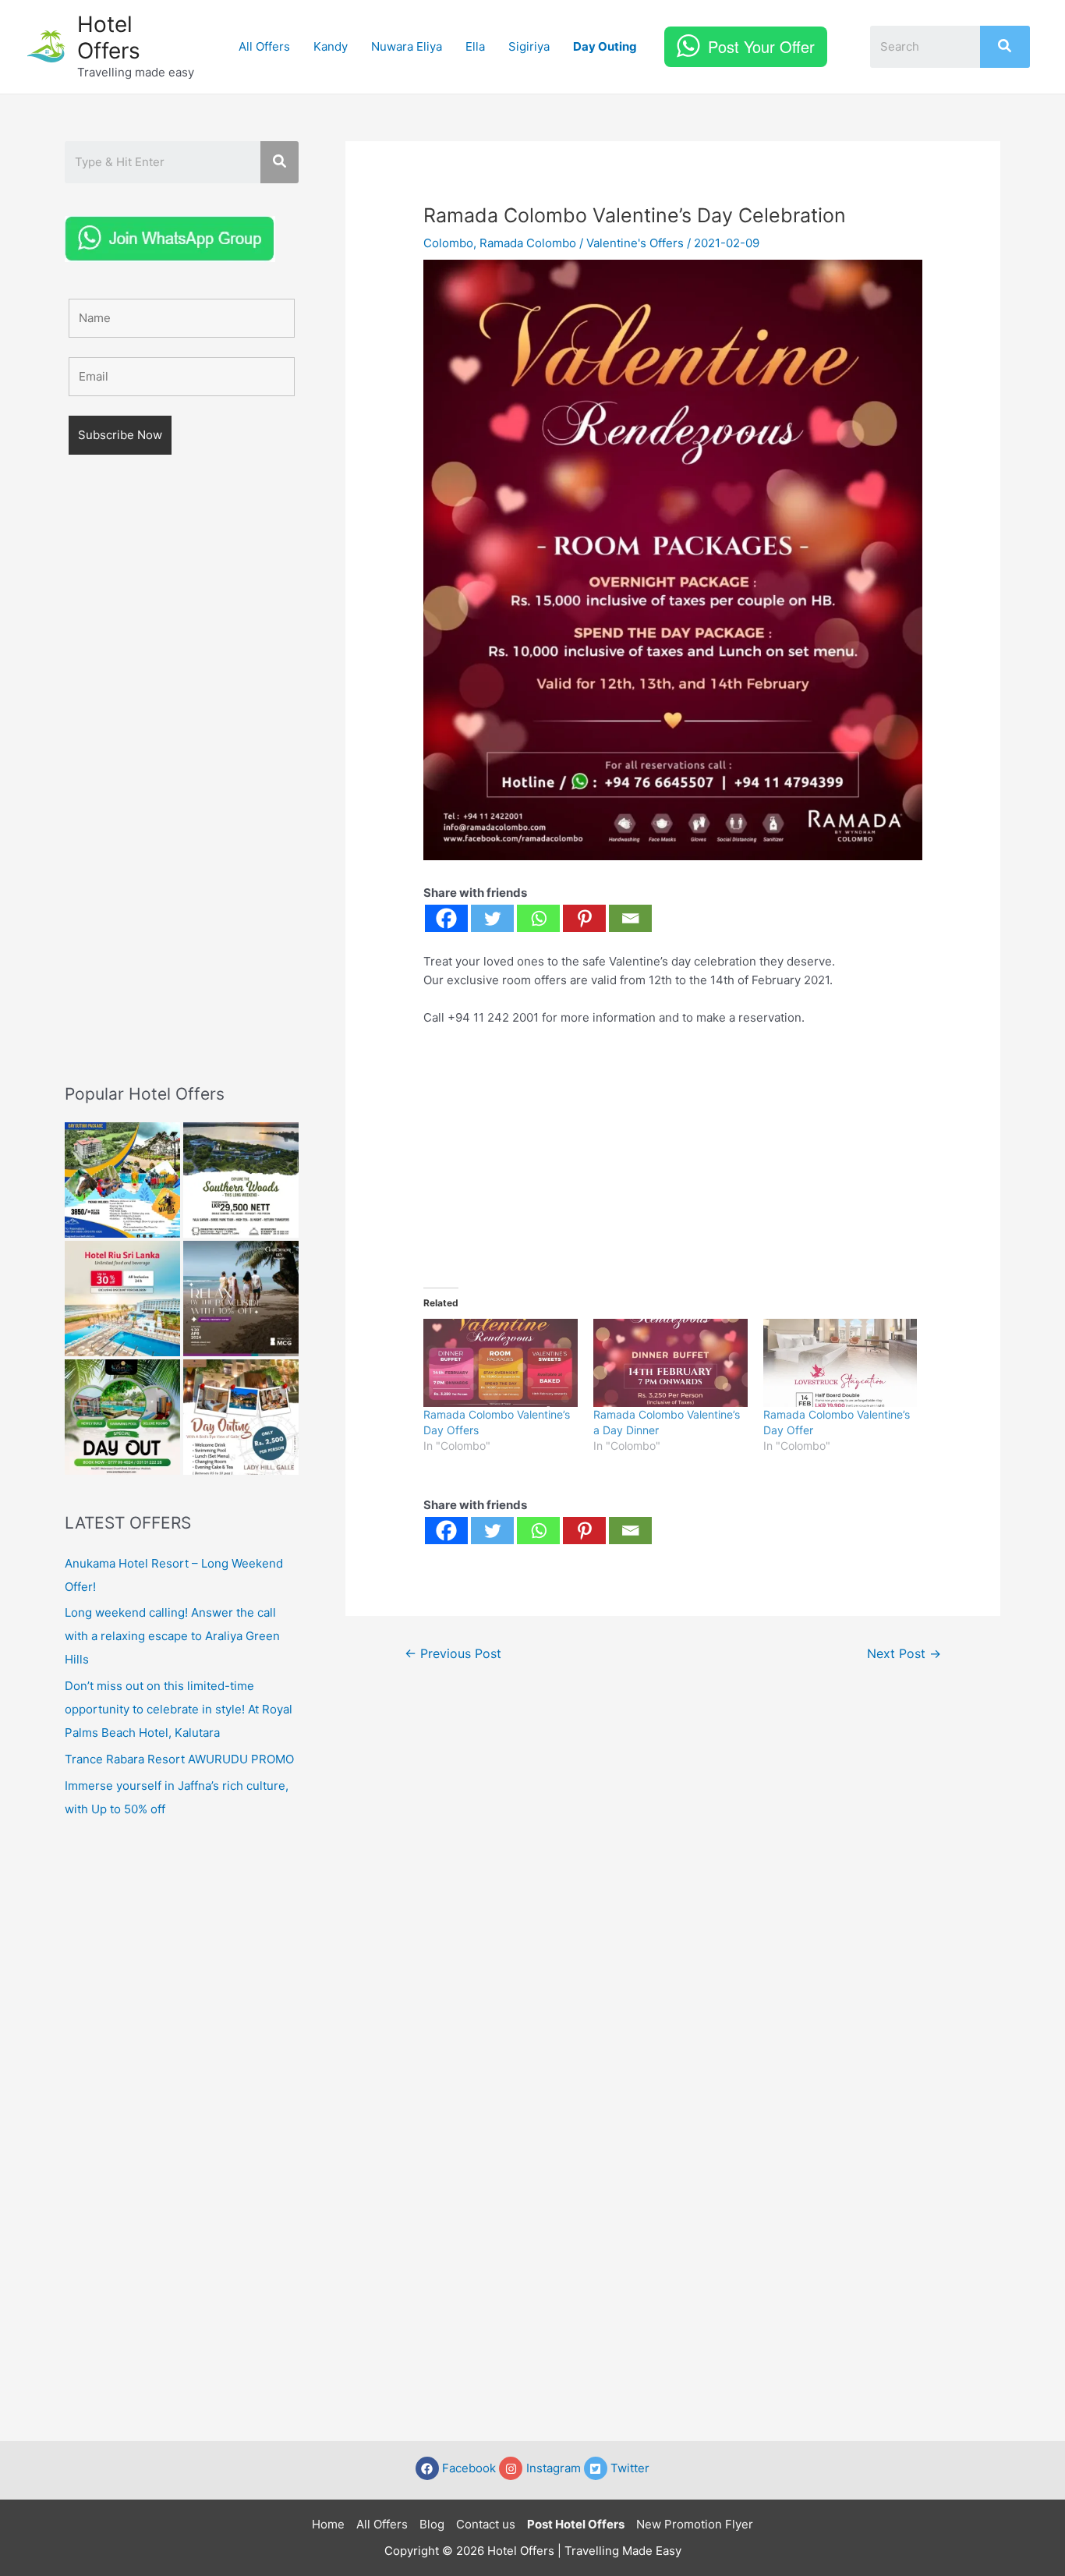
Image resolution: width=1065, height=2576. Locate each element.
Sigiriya (529, 46)
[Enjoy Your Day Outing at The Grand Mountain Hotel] (122, 1180)
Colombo (448, 243)
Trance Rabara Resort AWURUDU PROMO (179, 1759)
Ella (475, 46)
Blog (432, 2524)
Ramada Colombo (528, 243)
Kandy (331, 46)
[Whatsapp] (538, 918)
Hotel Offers (109, 37)
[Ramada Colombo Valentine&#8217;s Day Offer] (840, 1363)
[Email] (630, 918)
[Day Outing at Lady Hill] (241, 1417)
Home (328, 2524)
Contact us (486, 2524)
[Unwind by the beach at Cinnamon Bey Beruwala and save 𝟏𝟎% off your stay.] (241, 1299)
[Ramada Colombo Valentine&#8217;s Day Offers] (501, 1363)
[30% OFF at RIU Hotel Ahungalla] (122, 1299)
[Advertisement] (182, 792)
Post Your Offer (761, 46)
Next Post (904, 1654)
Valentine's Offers (635, 243)
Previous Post (453, 1654)
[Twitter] (492, 918)
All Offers (264, 46)
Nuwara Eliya (407, 46)
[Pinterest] (584, 918)
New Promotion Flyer (695, 2524)
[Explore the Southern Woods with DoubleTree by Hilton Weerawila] (241, 1180)
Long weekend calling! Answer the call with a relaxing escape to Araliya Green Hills (172, 1636)
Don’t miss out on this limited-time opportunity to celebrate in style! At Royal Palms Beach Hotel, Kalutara (179, 1709)
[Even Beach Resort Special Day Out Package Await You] (122, 1417)
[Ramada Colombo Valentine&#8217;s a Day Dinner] (670, 1363)
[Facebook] (446, 918)
